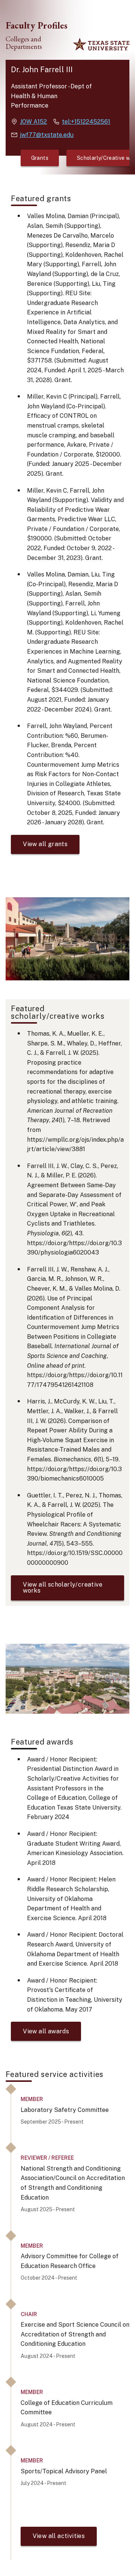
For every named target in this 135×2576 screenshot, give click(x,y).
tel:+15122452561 (86, 122)
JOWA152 (33, 122)
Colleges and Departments (24, 43)
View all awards (46, 2031)
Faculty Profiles (37, 25)
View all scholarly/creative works (63, 1588)
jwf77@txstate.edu (47, 135)
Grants (40, 158)
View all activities (59, 2536)
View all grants (45, 844)
